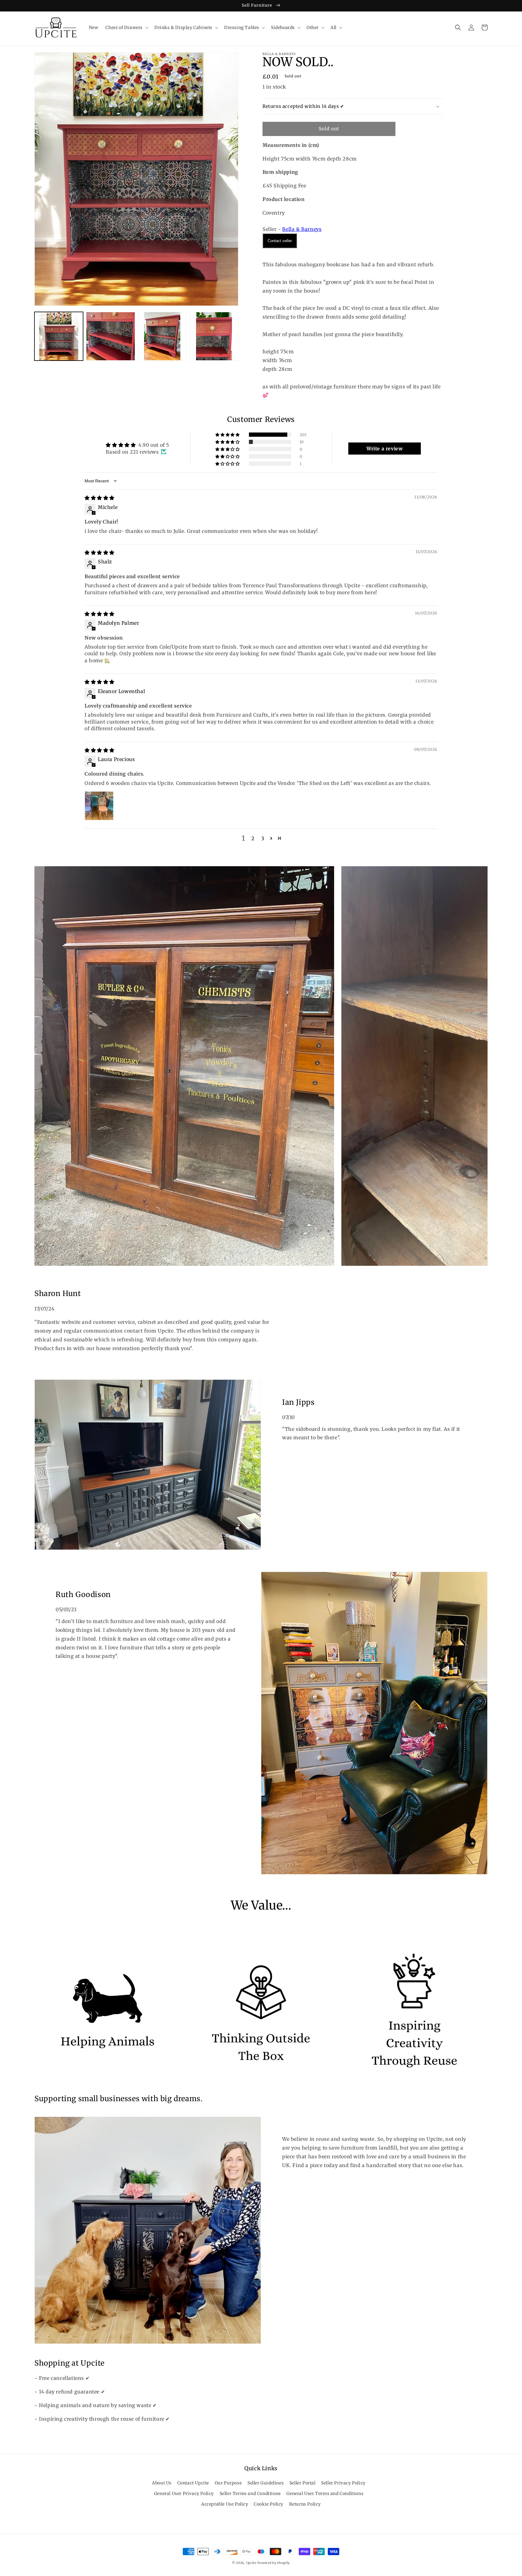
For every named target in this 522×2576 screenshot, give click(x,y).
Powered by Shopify (274, 2563)
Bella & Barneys (302, 229)
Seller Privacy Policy (343, 2483)
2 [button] (253, 838)
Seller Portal (303, 2483)
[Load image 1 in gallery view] (59, 336)
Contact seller (280, 241)
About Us (162, 2483)
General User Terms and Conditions (325, 2493)
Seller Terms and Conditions (250, 2493)
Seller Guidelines (266, 2483)
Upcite (251, 2563)
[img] (100, 498)
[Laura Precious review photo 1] (99, 806)
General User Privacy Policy (184, 2493)
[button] (126, 28)
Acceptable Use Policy (225, 2504)
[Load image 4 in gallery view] (214, 336)
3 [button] (263, 838)
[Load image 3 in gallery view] (162, 336)
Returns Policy (305, 2504)
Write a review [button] (385, 449)
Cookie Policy (269, 2504)
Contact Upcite (193, 2483)
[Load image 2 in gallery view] (110, 336)
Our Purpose (228, 2483)
